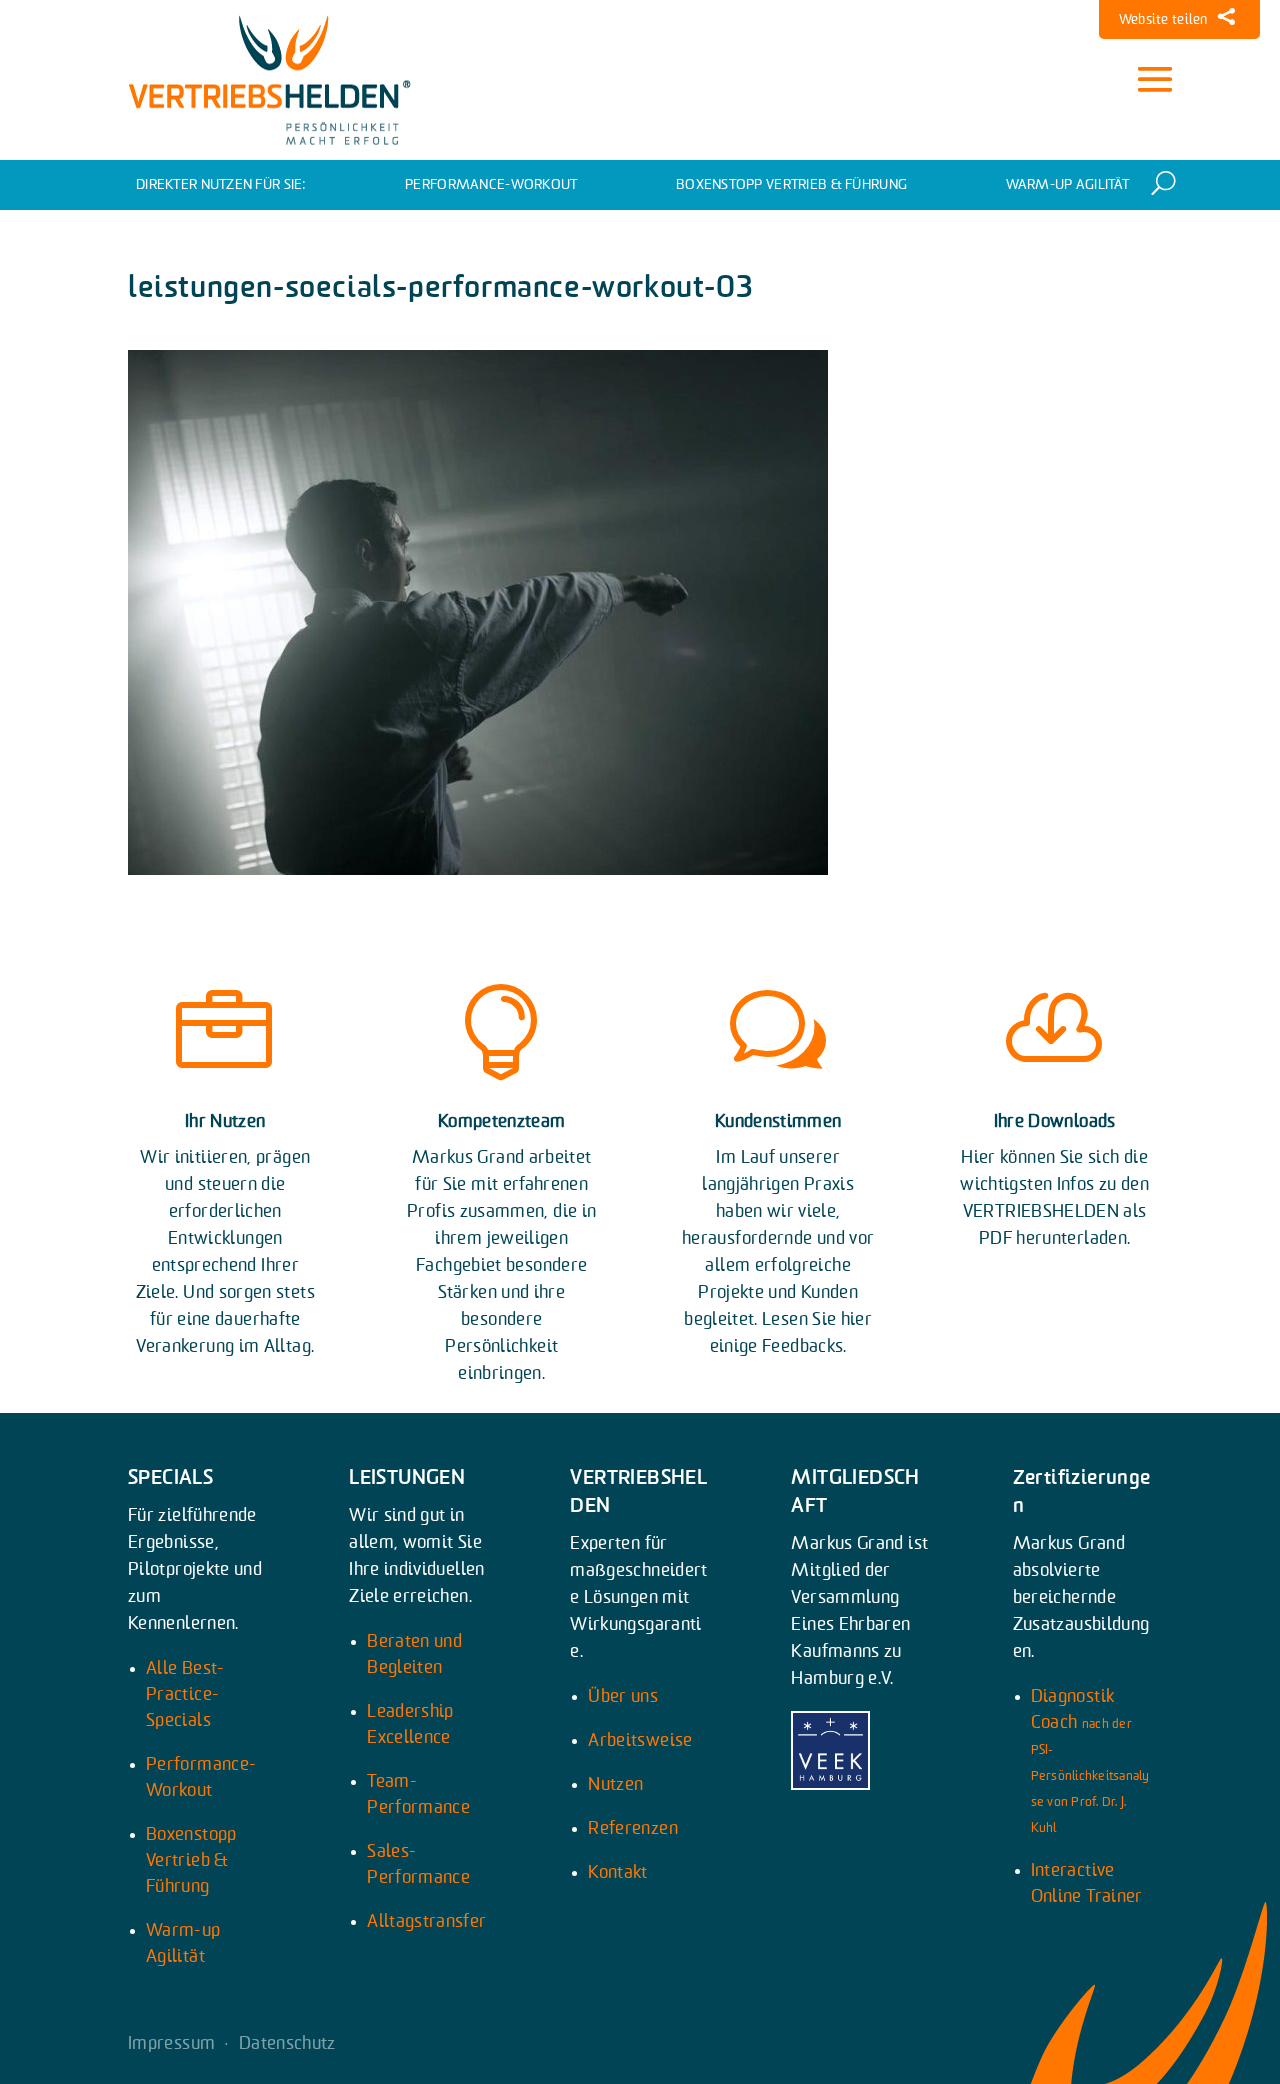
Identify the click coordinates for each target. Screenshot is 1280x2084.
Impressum (171, 2044)
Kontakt (618, 1873)
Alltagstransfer (426, 1922)
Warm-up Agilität (1067, 185)
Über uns (623, 1697)
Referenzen (633, 1829)
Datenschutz (287, 2044)
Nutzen (615, 1785)
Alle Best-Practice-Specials (185, 1695)
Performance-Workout (491, 185)
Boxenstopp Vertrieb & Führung (791, 185)
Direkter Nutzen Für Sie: (221, 185)
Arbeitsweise (640, 1741)
